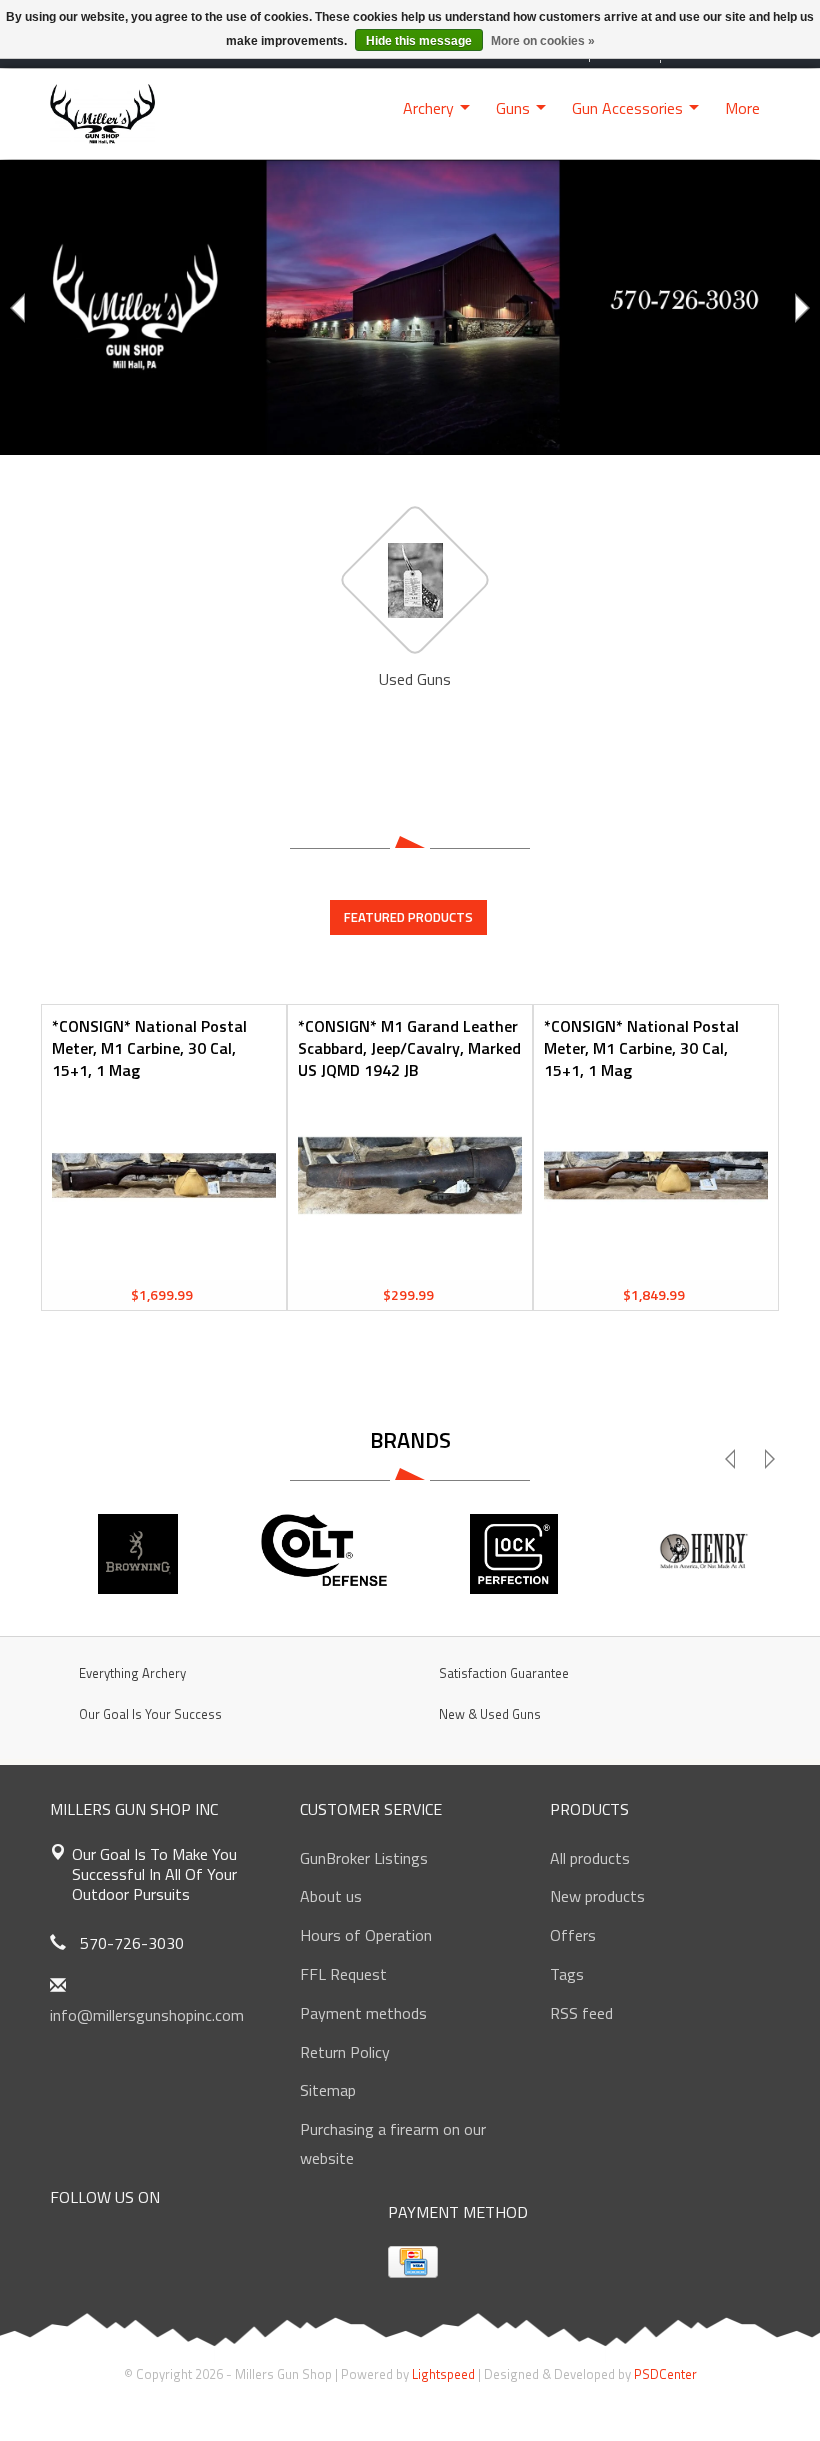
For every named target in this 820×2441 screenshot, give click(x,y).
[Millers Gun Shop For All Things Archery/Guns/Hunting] (102, 112)
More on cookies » (543, 41)
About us (331, 1896)
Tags (567, 1974)
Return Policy (345, 2052)
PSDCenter (665, 2374)
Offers (573, 1935)
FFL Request (343, 1974)
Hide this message (419, 41)
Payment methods (363, 2013)
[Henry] (702, 1554)
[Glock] (514, 1554)
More (742, 108)
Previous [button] (20, 308)
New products (597, 1896)
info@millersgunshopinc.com (147, 2015)
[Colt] (326, 1554)
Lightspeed (443, 2374)
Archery (428, 108)
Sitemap (328, 2090)
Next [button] (800, 308)
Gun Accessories (627, 108)
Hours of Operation (366, 1935)
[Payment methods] (413, 2262)
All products (590, 1858)
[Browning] (138, 1554)
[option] (410, 307)
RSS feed (581, 2013)
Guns (513, 108)
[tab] (408, 917)
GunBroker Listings (364, 1858)
